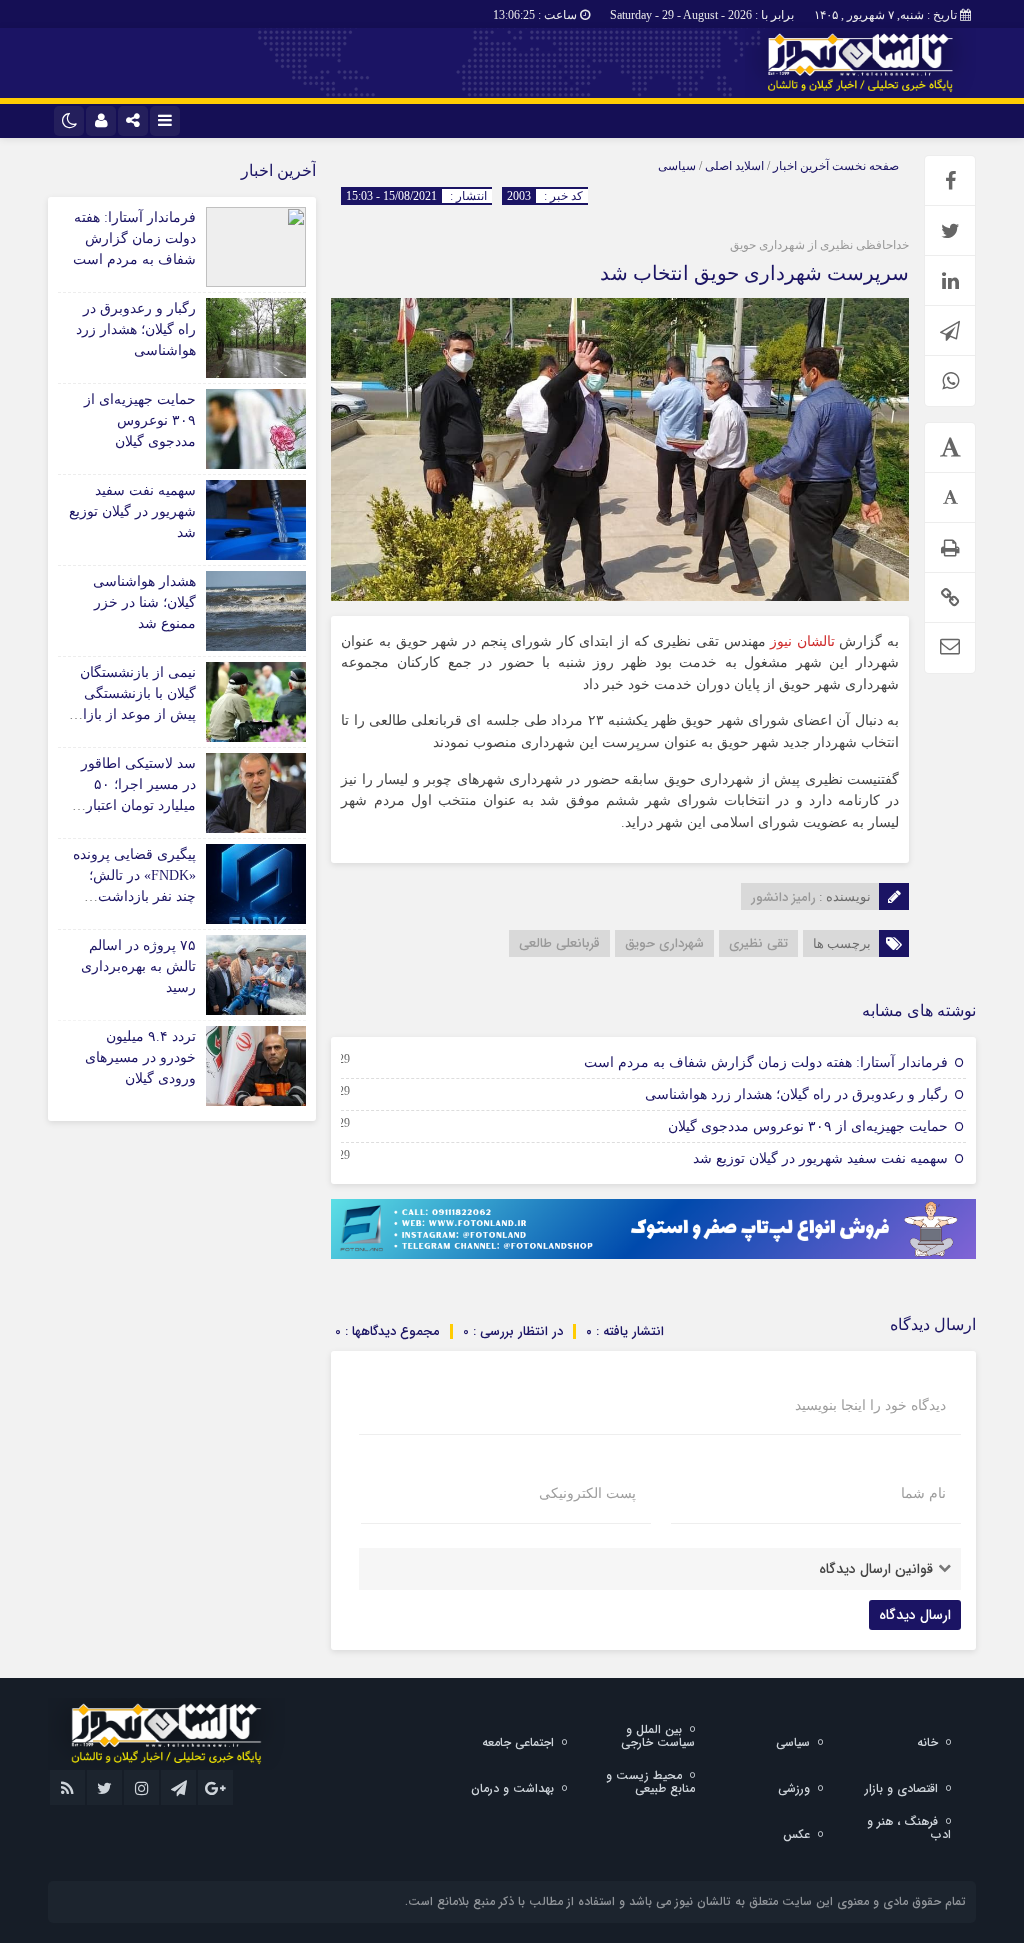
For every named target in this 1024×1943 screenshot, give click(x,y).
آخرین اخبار (801, 166)
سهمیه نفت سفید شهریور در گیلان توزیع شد (820, 1158)
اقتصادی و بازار (901, 1788)
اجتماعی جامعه (518, 1742)
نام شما (923, 1494)
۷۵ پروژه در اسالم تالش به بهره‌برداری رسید (138, 966)
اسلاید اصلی (734, 166)
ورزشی (794, 1788)
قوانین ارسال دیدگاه (876, 1569)
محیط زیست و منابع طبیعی (650, 1782)
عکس (796, 1834)
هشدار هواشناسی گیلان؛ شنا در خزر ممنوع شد (144, 602)
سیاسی (677, 166)
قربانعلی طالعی (559, 943)
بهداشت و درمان (512, 1788)
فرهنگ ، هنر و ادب (909, 1828)
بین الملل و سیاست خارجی (658, 1736)
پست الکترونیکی (587, 1494)
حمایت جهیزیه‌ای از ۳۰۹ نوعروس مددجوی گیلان (808, 1126)
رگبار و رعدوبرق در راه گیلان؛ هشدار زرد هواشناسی (796, 1094)
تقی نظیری (758, 943)
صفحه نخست (864, 166)
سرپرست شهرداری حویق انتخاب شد (754, 273)
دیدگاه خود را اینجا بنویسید (870, 1406)
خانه (927, 1742)
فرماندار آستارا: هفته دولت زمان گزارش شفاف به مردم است (766, 1062)
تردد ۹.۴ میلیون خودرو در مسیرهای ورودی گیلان (140, 1057)
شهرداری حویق (664, 943)
